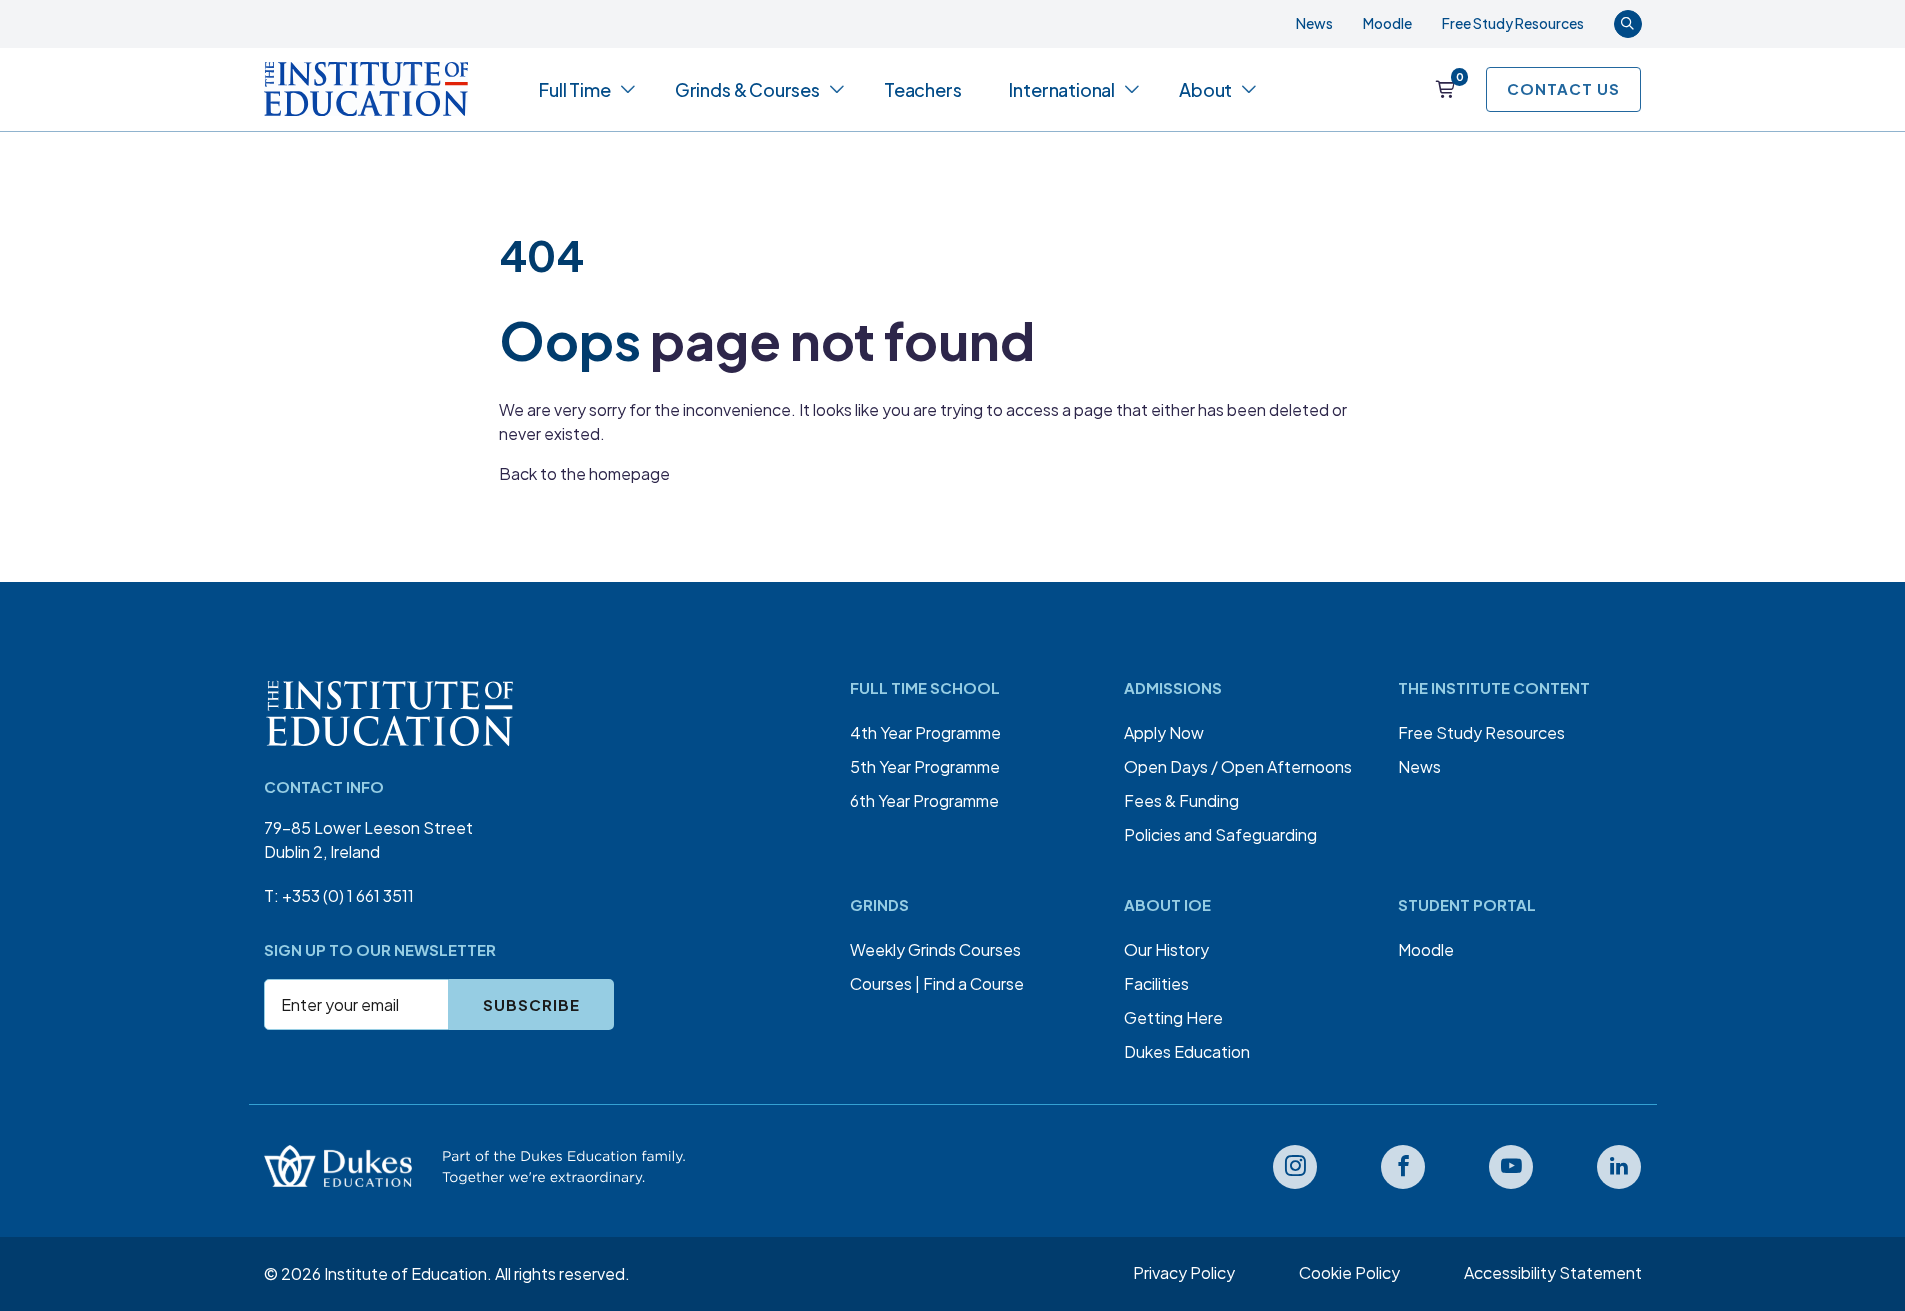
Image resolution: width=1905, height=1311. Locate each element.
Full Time (574, 89)
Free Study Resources (1513, 23)
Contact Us (1563, 88)
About (1205, 89)
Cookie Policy (1349, 1272)
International (1062, 89)
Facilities (1156, 983)
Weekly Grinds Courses (935, 949)
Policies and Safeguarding (1220, 834)
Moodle (1387, 23)
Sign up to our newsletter (380, 949)
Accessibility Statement (1553, 1272)
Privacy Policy (1184, 1272)
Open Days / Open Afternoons (1238, 766)
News (1314, 23)
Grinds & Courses (747, 89)
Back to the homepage (584, 473)
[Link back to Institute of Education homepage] (366, 89)
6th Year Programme (924, 800)
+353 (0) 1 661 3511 (348, 895)
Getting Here (1173, 1017)
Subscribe (531, 1004)
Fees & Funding (1181, 800)
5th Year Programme (925, 766)
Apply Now (1164, 732)
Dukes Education (1187, 1051)
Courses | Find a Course (937, 983)
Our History (1166, 949)
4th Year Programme (925, 732)
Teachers (923, 89)
